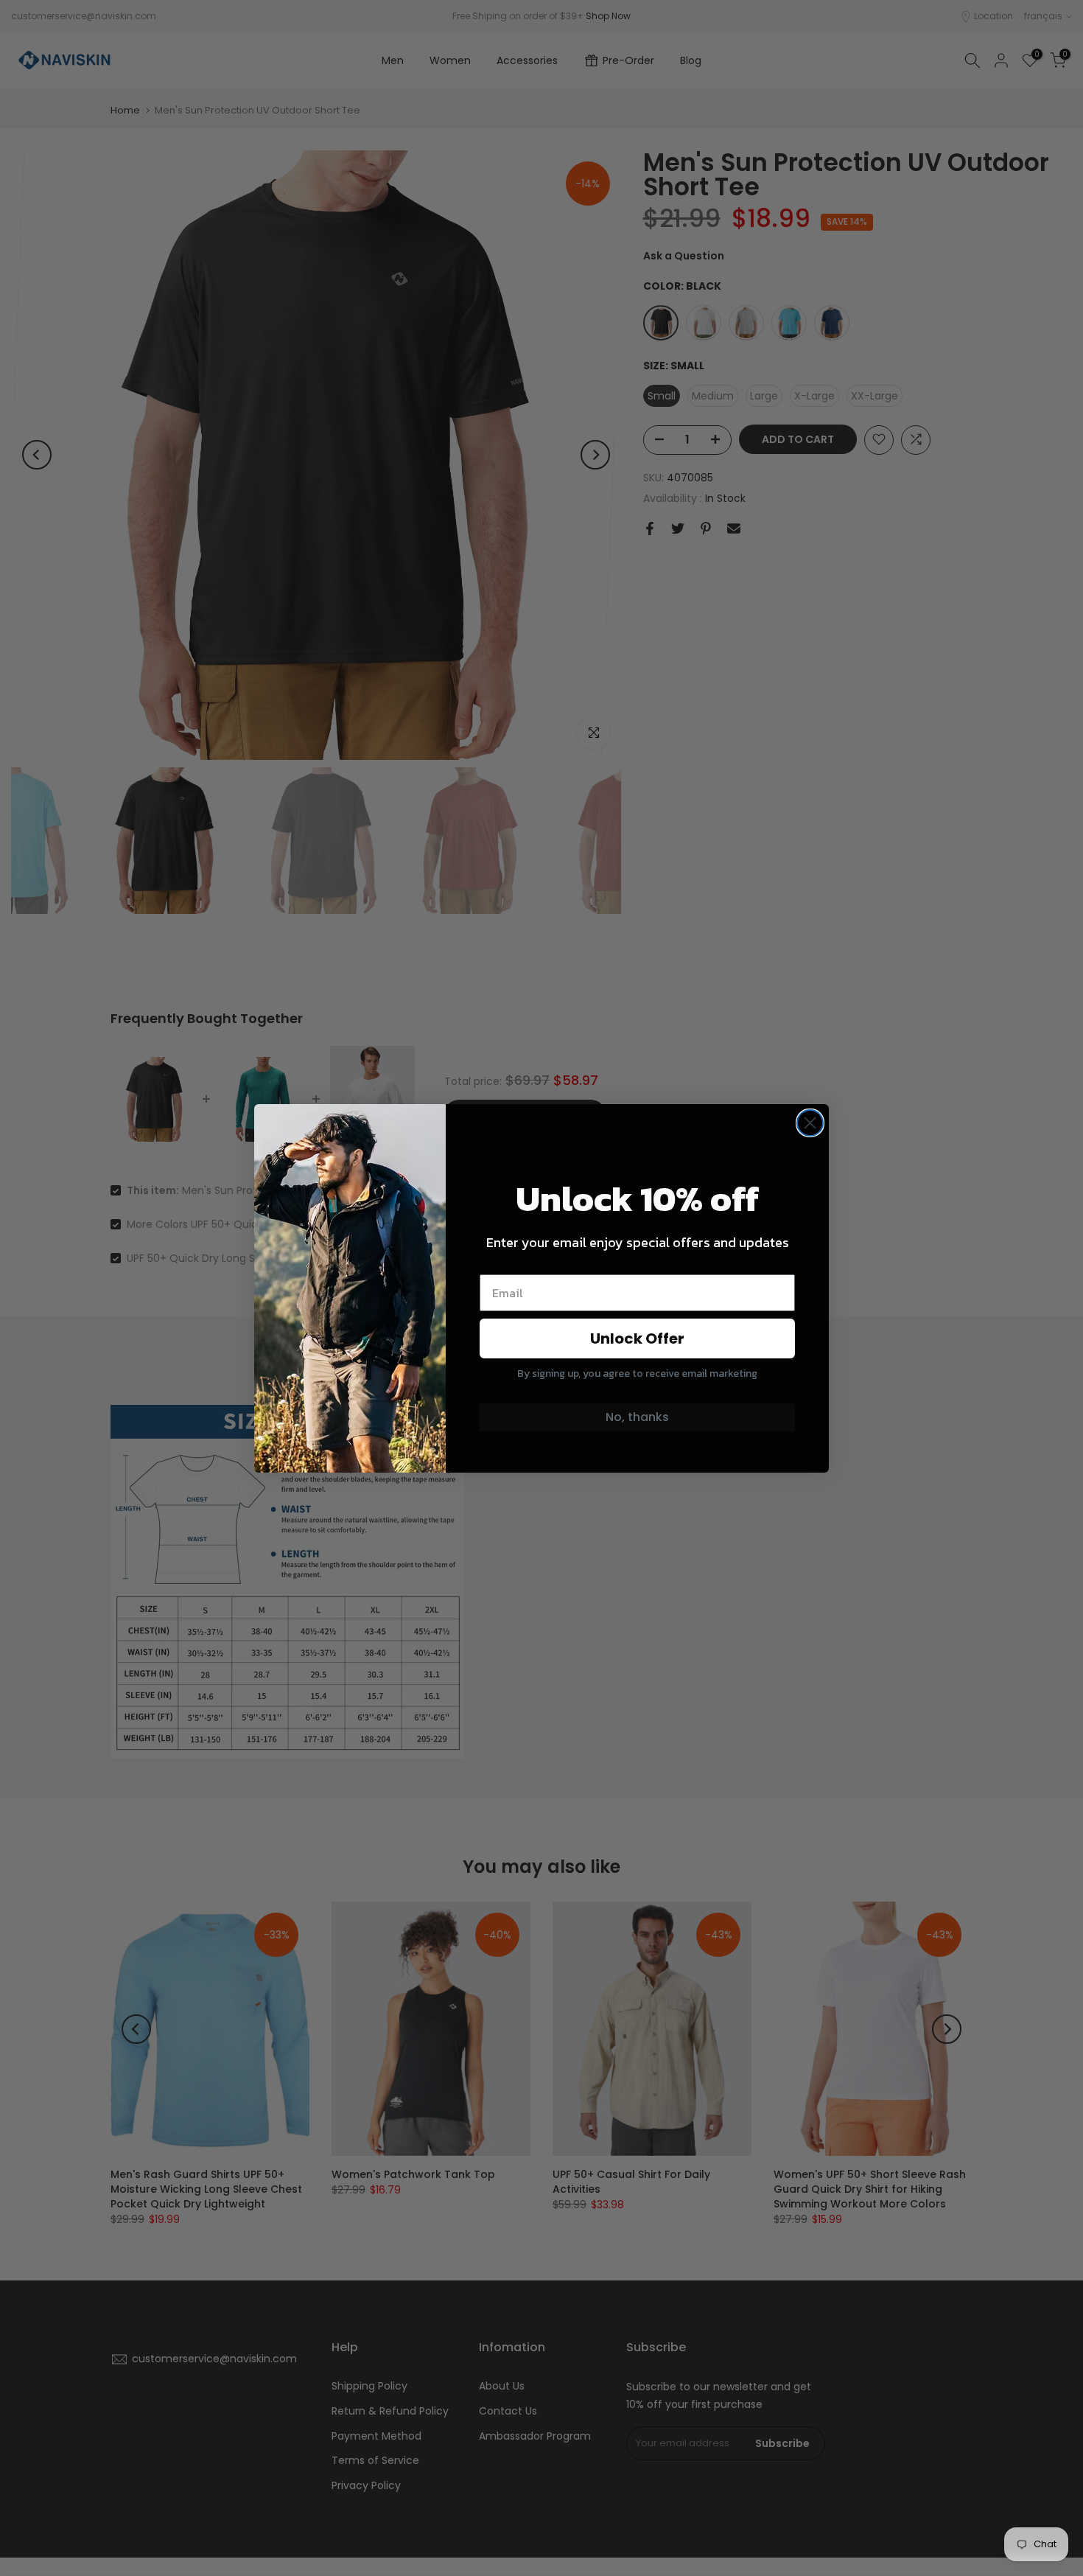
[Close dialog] (810, 1123)
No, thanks (637, 1417)
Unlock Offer (637, 1338)
